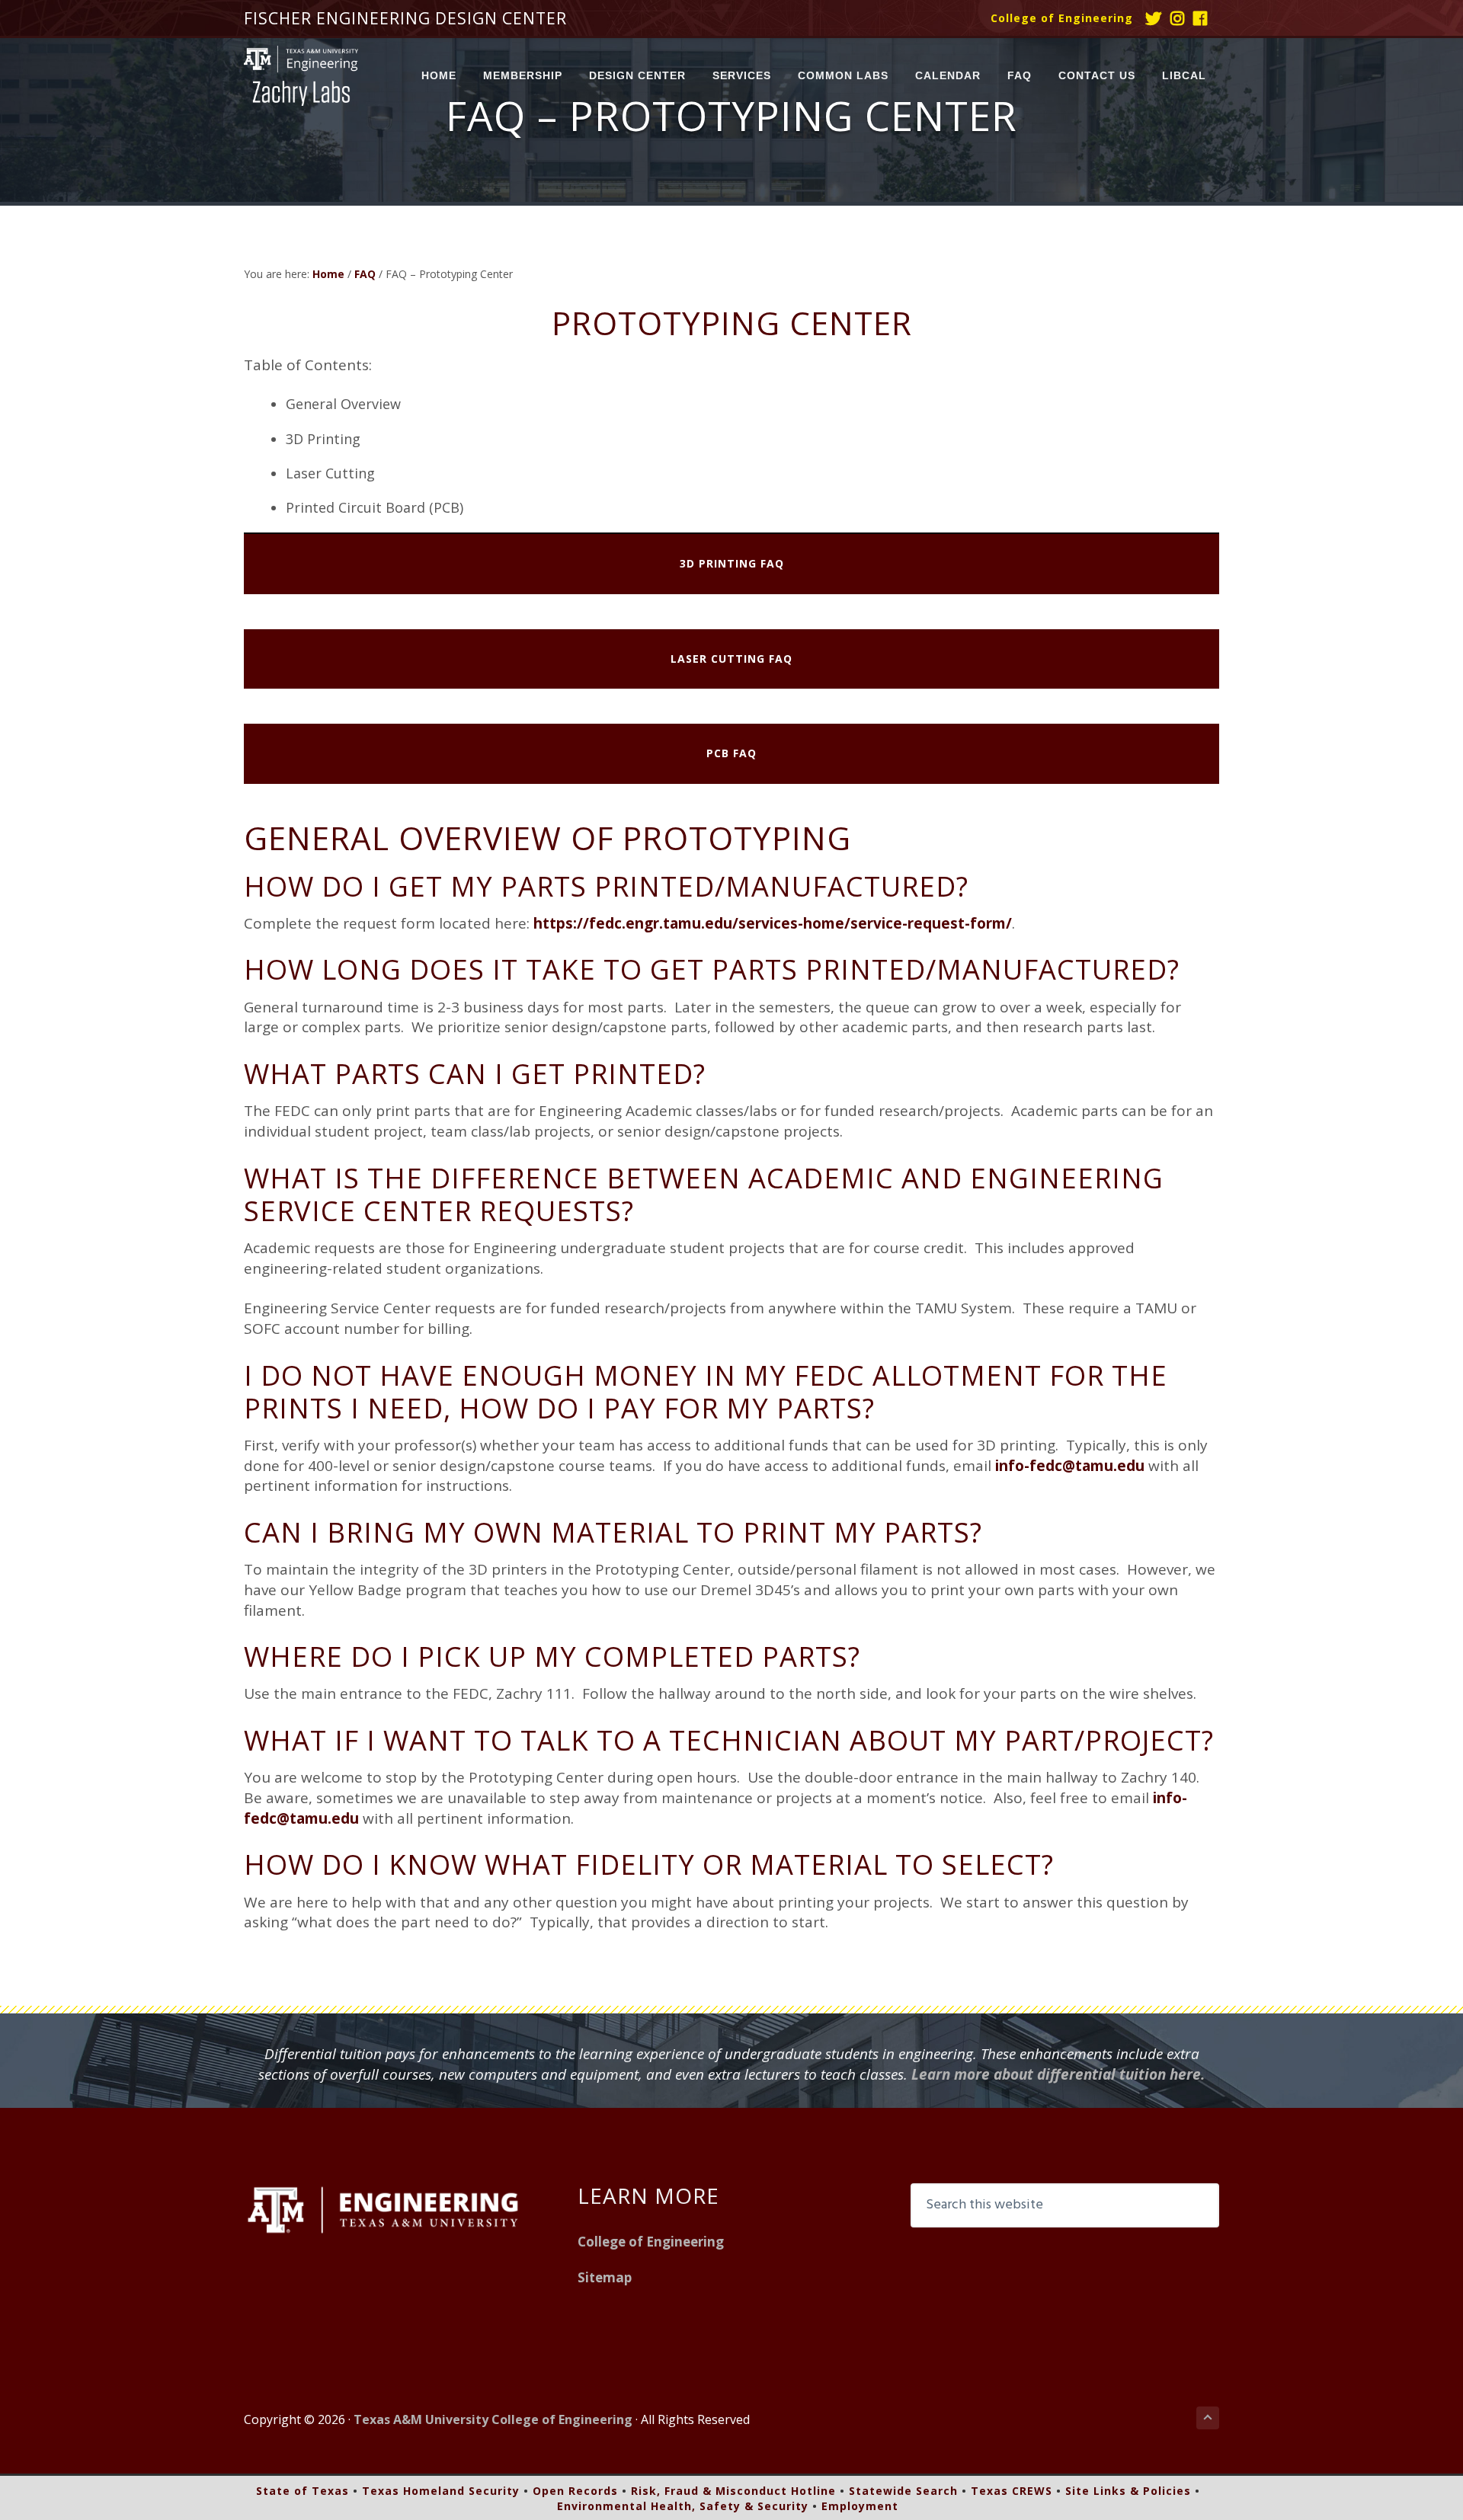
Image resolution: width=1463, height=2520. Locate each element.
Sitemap (605, 2277)
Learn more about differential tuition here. (1058, 2074)
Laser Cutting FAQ (731, 659)
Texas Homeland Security (441, 2491)
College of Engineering (1062, 18)
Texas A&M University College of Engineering (493, 2419)
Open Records (575, 2491)
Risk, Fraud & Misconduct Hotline (733, 2491)
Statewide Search (903, 2491)
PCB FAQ (731, 753)
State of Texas (303, 2491)
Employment (860, 2506)
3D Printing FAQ (732, 563)
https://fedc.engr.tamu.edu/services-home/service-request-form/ (773, 923)
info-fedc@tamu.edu (1070, 1466)
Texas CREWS (1012, 2491)
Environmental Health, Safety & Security (683, 2506)
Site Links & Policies (1128, 2491)
